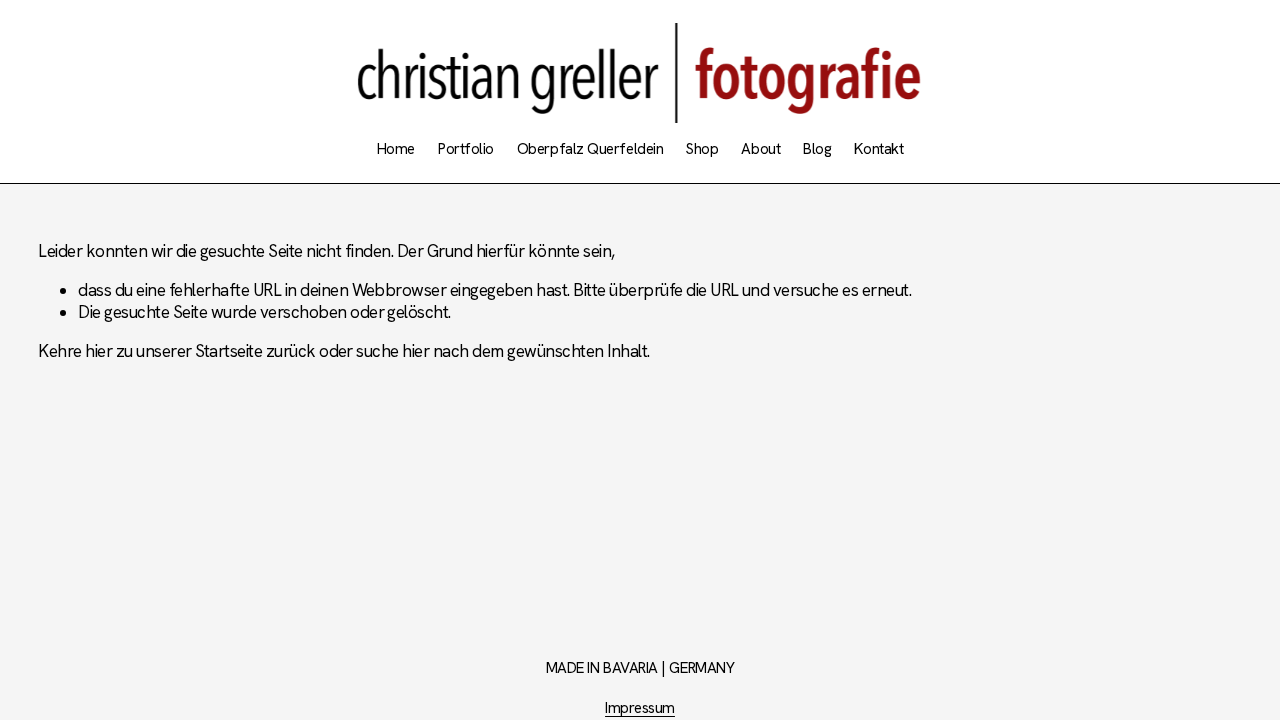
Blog (817, 149)
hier (98, 351)
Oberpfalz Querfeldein (590, 149)
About (760, 149)
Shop (702, 149)
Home (396, 149)
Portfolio (466, 149)
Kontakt (878, 149)
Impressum (640, 708)
